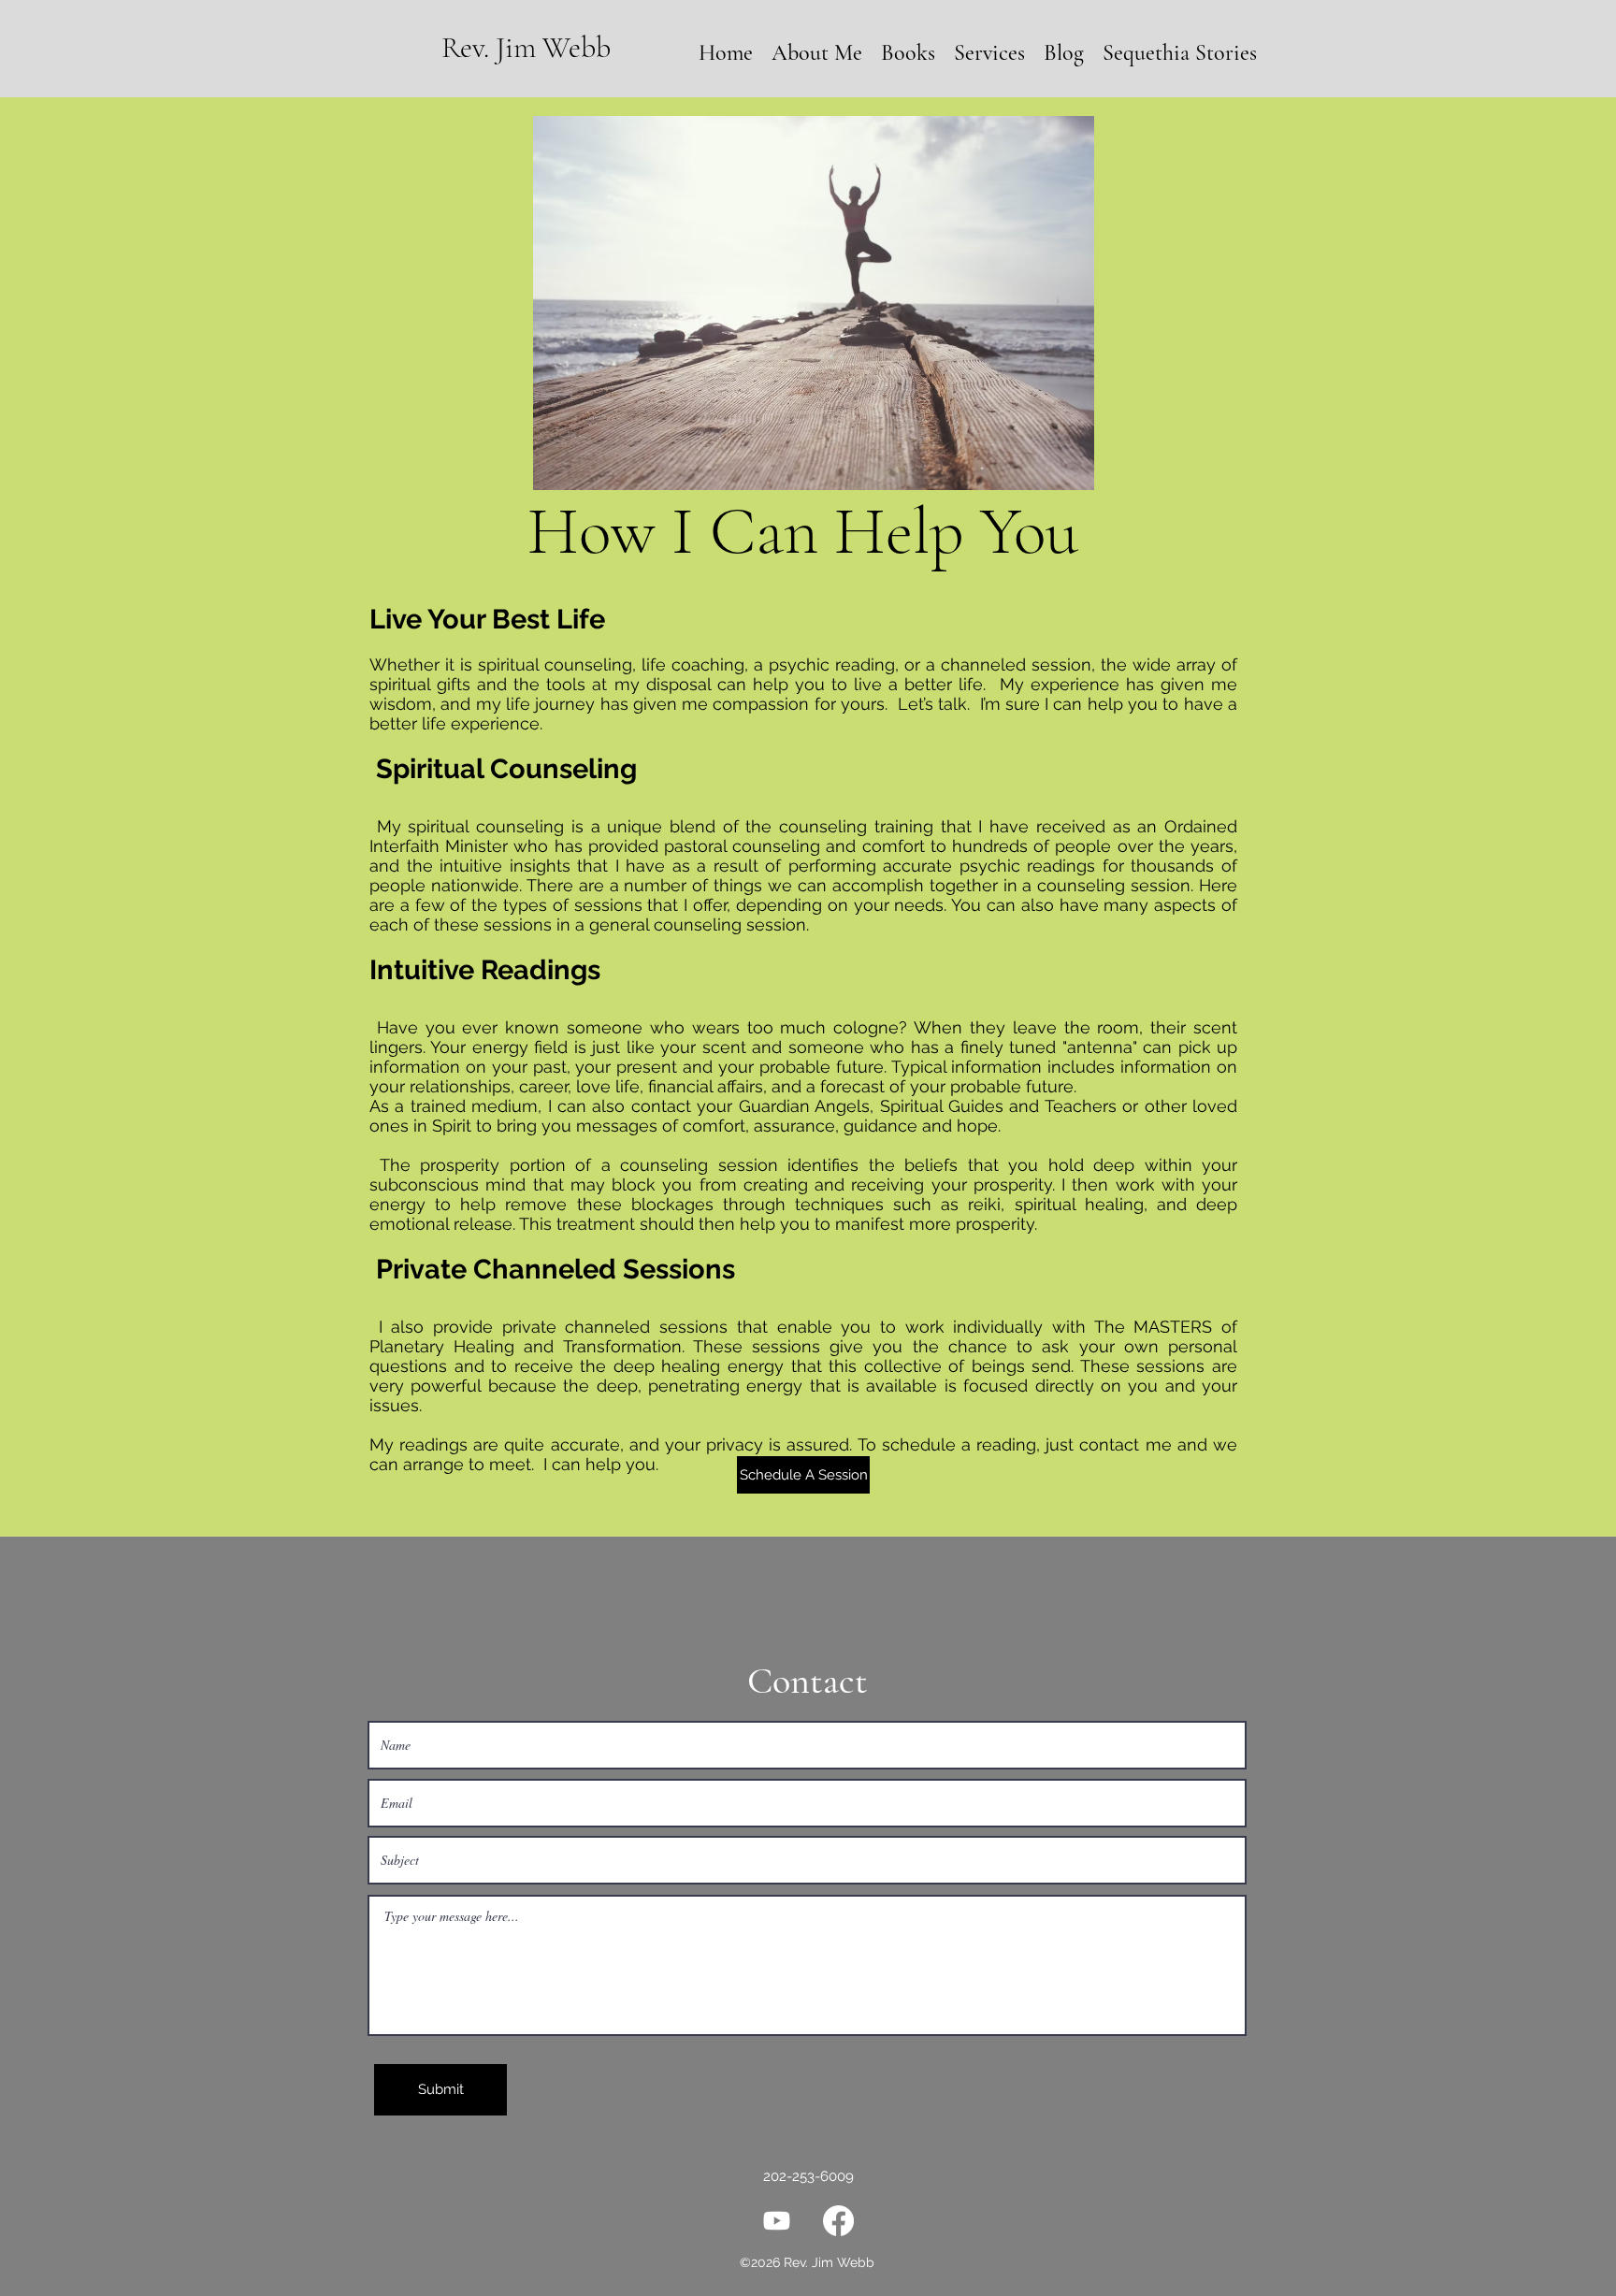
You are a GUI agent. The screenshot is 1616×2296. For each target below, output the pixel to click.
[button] (989, 53)
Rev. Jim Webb (526, 47)
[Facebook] (838, 2221)
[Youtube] (777, 2221)
